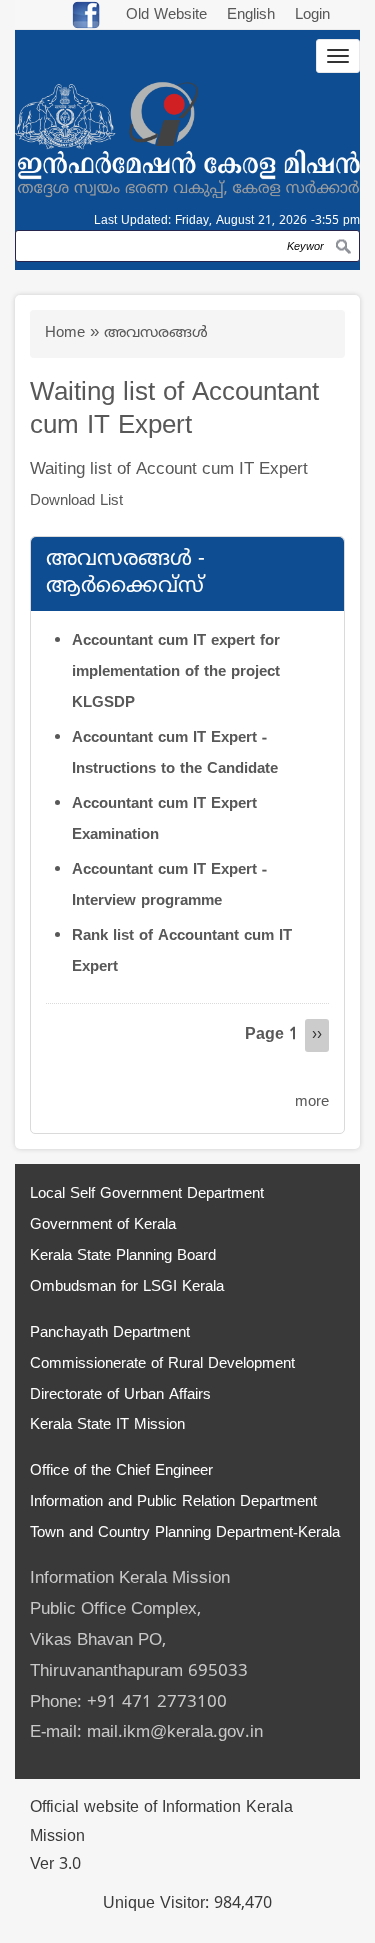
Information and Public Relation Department (173, 1502)
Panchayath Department (110, 1333)
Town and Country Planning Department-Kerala (185, 1533)
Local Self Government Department (147, 1194)
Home (65, 333)
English (253, 15)
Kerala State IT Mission (107, 1425)
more (312, 1102)
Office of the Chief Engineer (121, 1471)
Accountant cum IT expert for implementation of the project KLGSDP (176, 672)
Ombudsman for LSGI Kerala (127, 1287)
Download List (76, 501)
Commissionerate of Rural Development (162, 1364)
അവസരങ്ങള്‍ (156, 333)
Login (312, 15)
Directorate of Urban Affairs (120, 1395)
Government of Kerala (103, 1225)
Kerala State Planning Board (123, 1256)
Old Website (166, 15)
